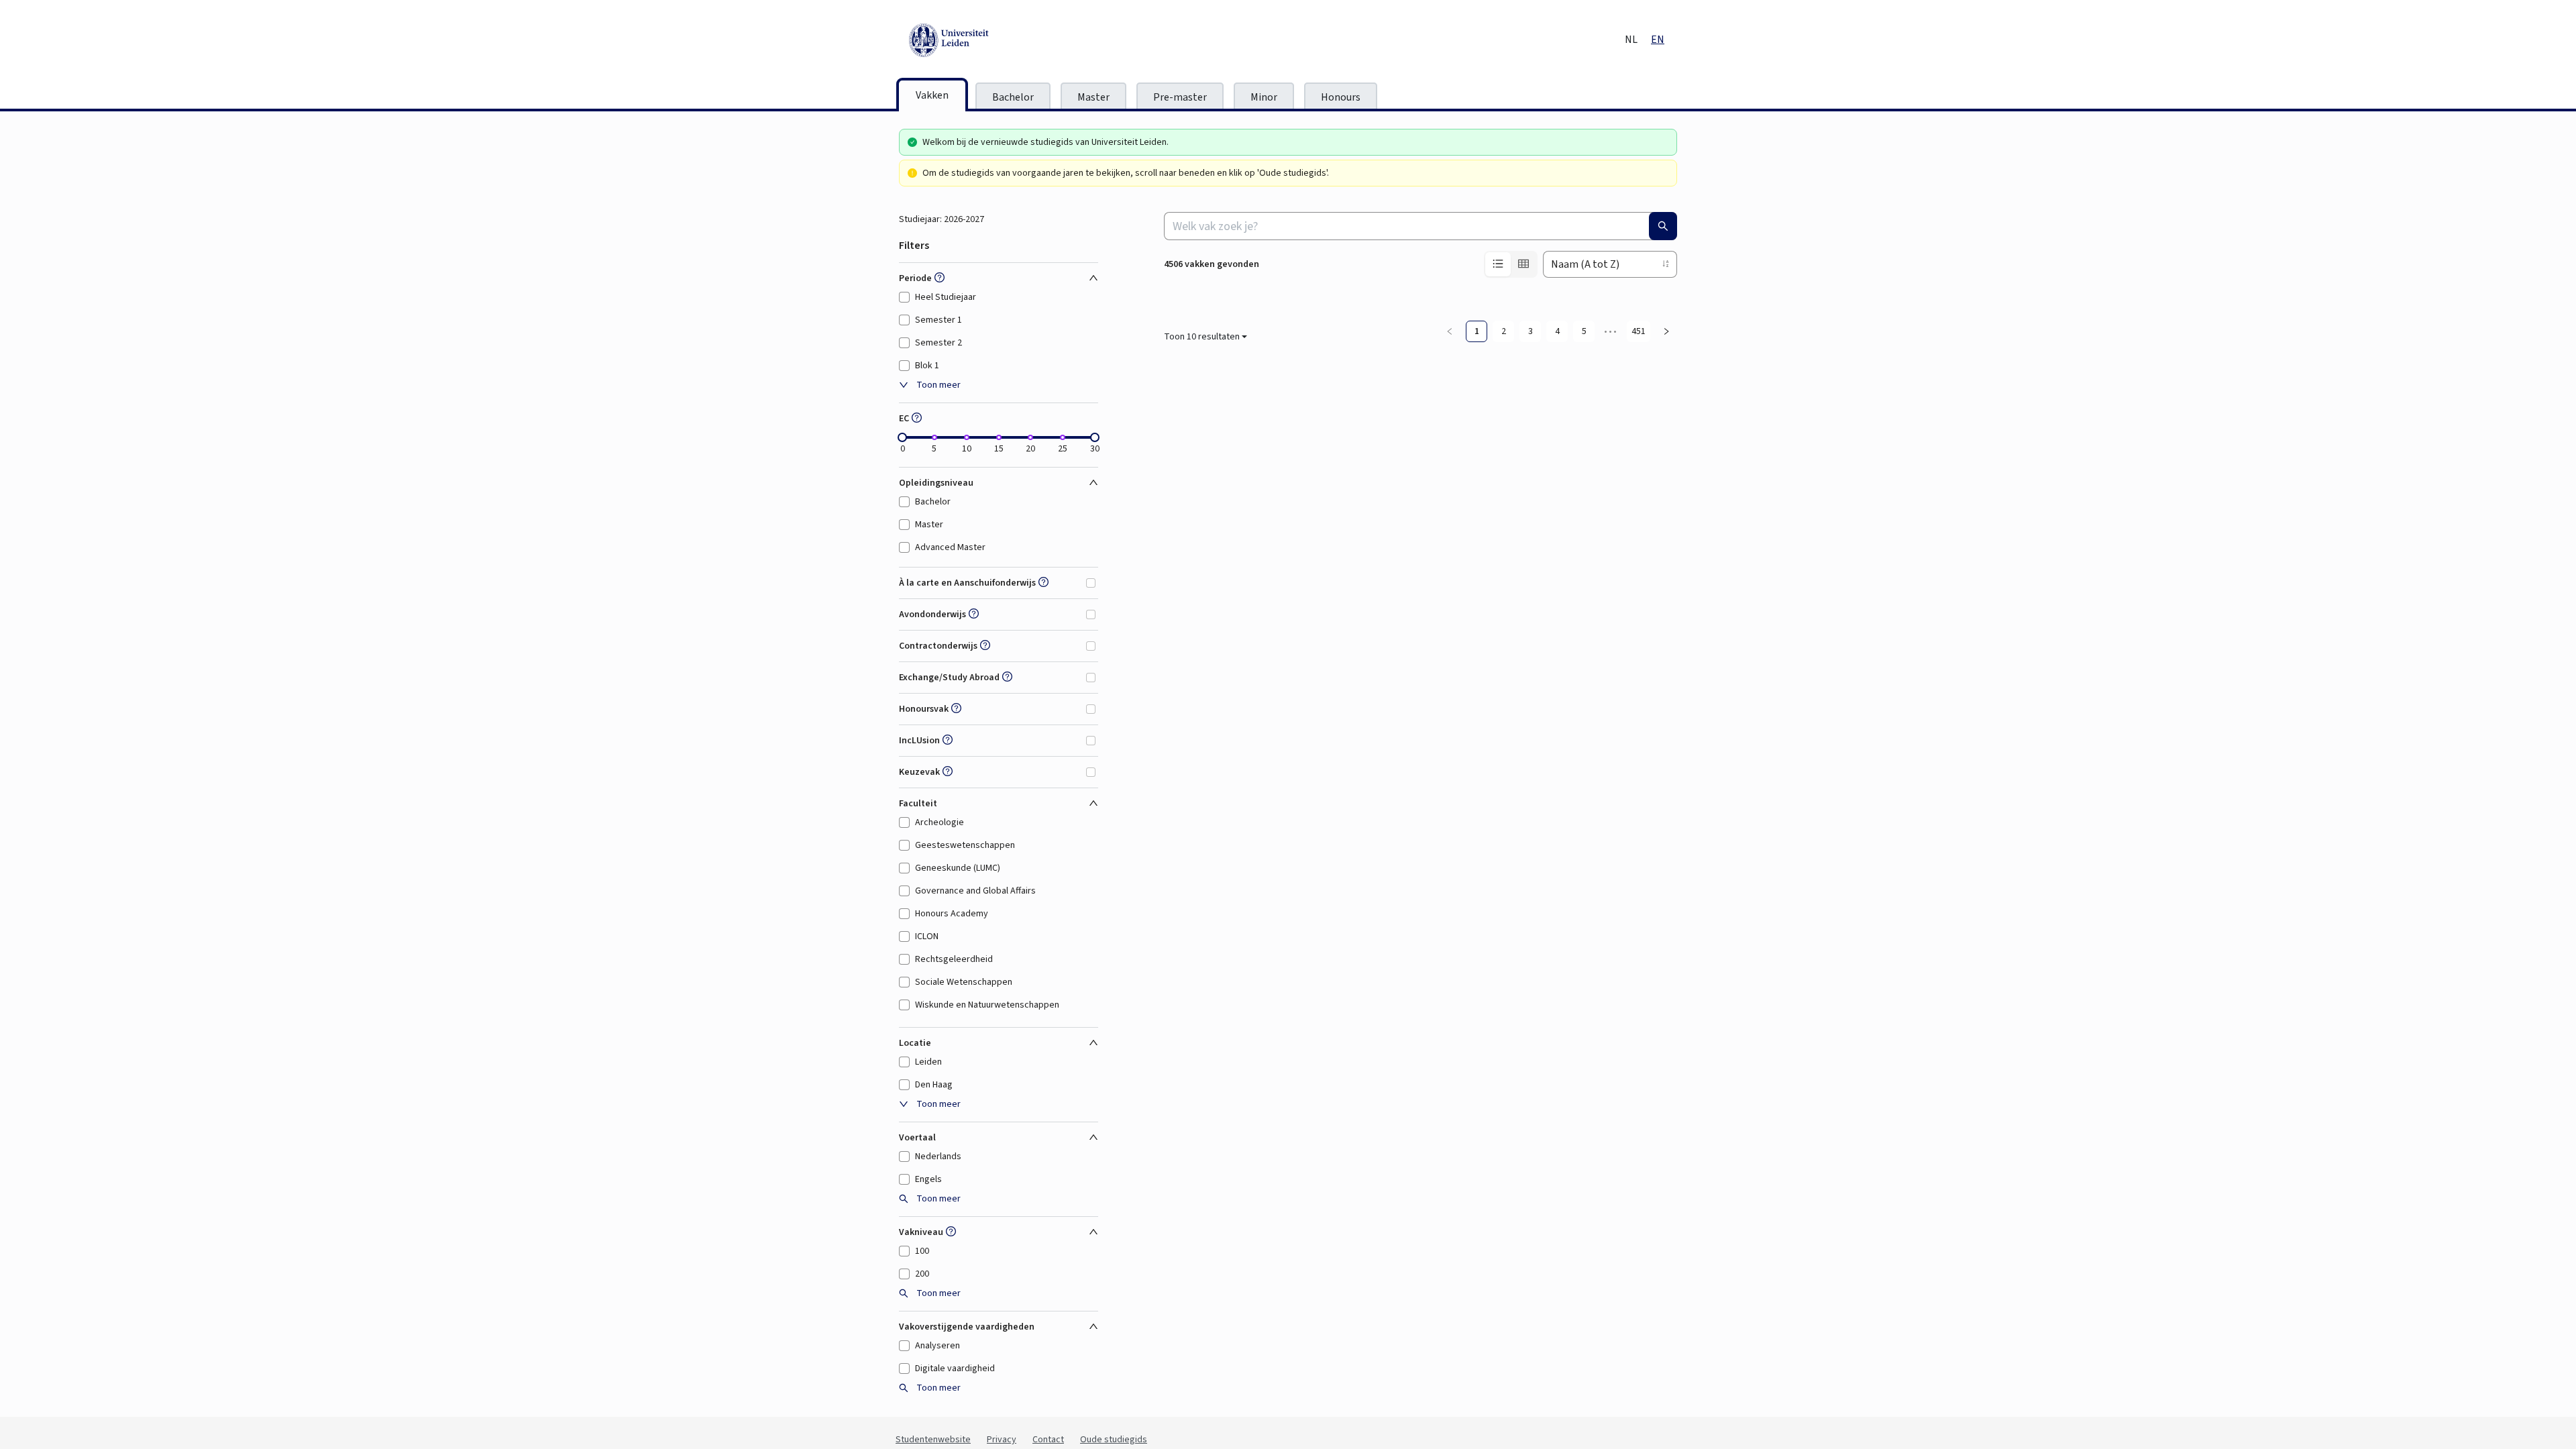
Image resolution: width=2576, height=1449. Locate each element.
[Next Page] (1666, 1357)
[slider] (902, 437)
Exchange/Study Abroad (949, 678)
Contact (1048, 1440)
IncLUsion (919, 741)
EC (904, 419)
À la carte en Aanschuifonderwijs (967, 583)
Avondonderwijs (932, 614)
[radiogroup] (1511, 264)
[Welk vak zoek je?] (1663, 226)
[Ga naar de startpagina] (1010, 40)
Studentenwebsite (933, 1440)
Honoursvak (924, 709)
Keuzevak (919, 772)
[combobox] (1420, 226)
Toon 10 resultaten (1202, 1362)
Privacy (1002, 1440)
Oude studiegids (1114, 1440)
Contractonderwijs (938, 646)
